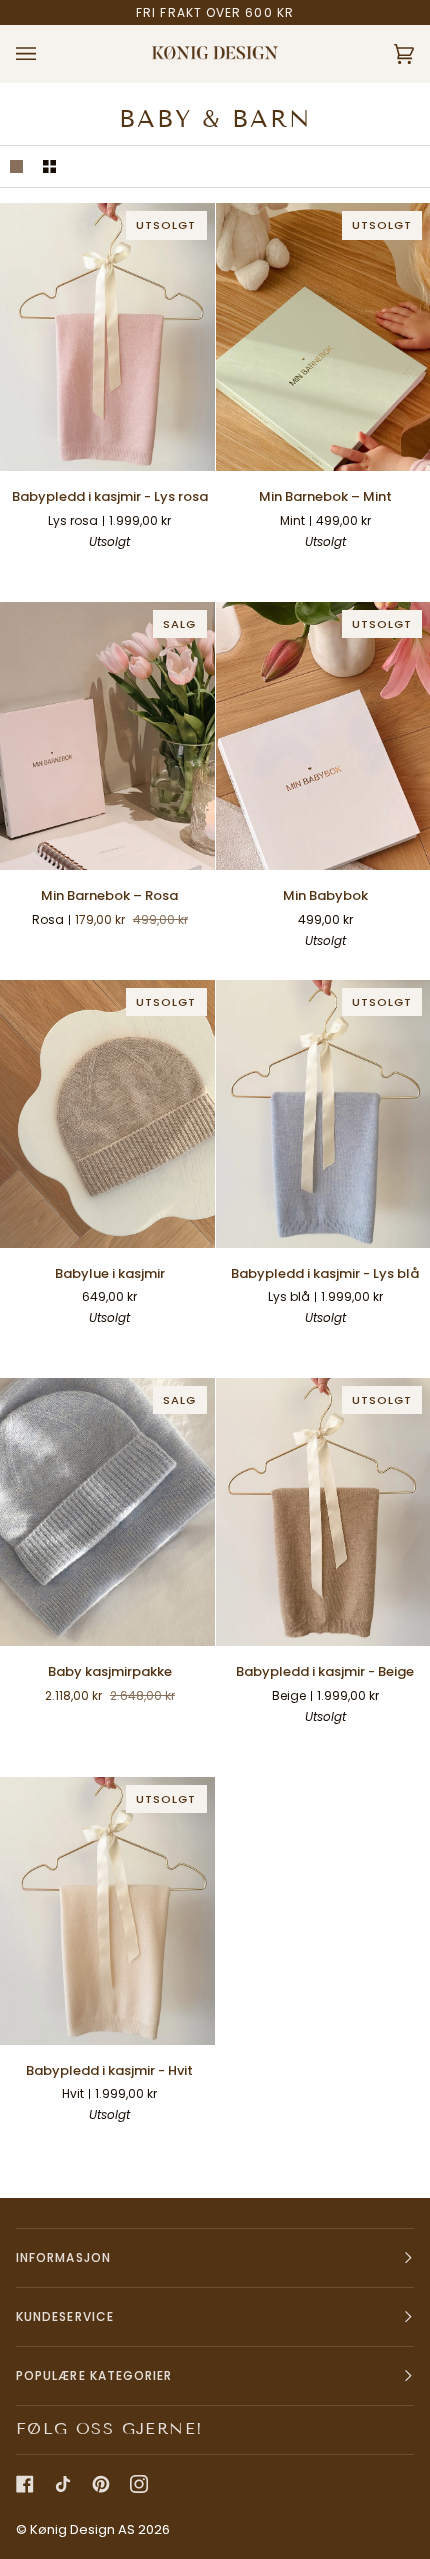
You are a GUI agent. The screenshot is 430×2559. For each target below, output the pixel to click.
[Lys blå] (128, 571)
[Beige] (92, 571)
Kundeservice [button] (65, 2316)
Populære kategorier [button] (94, 2375)
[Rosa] (307, 571)
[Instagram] (139, 2484)
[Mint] (343, 571)
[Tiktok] (63, 2484)
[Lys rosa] (164, 571)
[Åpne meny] (46, 53)
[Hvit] (56, 571)
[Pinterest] (101, 2484)
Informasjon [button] (63, 2257)
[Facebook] (25, 2484)
